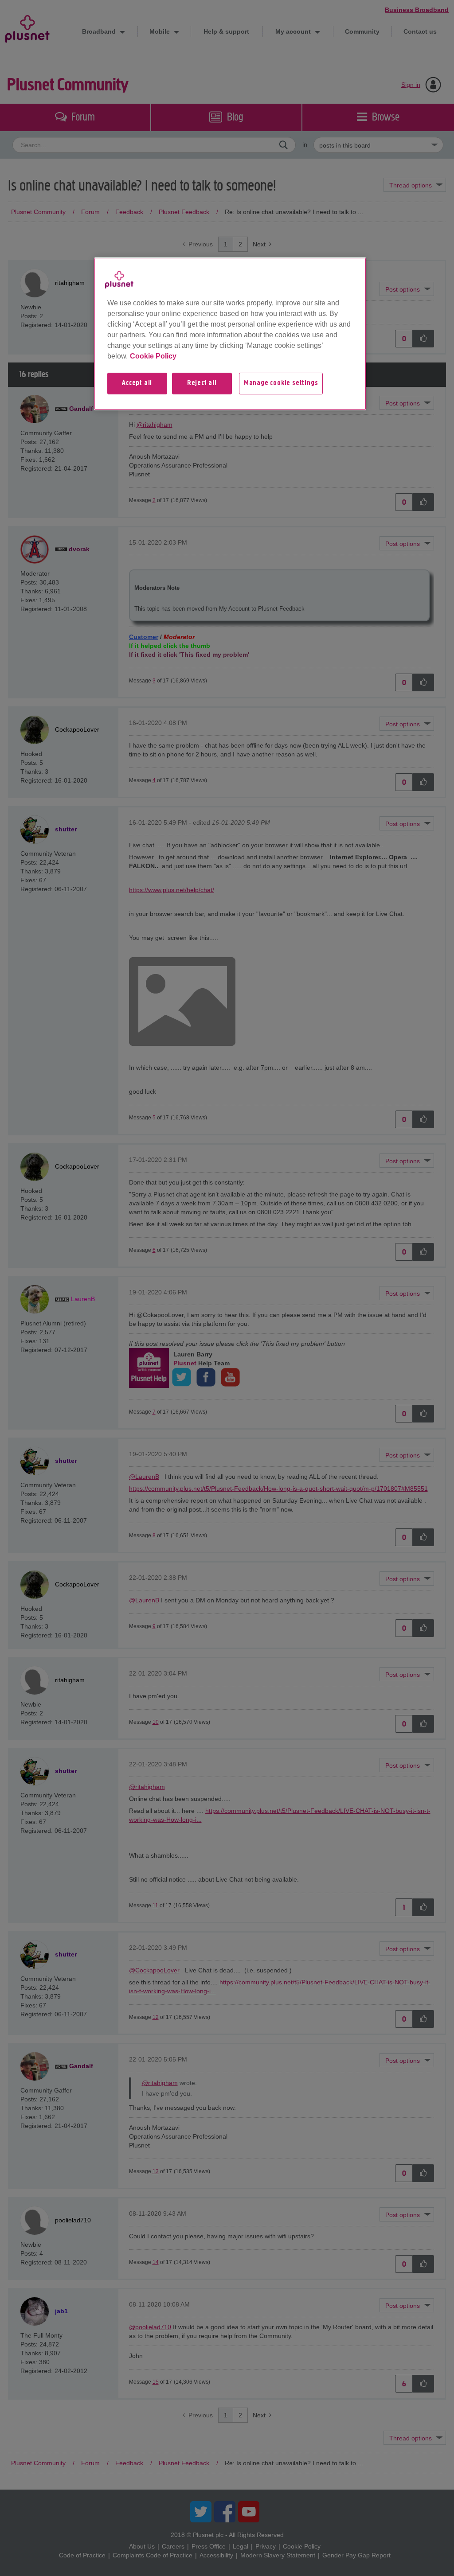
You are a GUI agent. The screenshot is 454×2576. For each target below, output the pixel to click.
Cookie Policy (153, 356)
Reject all (202, 383)
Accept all (137, 383)
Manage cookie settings (281, 383)
